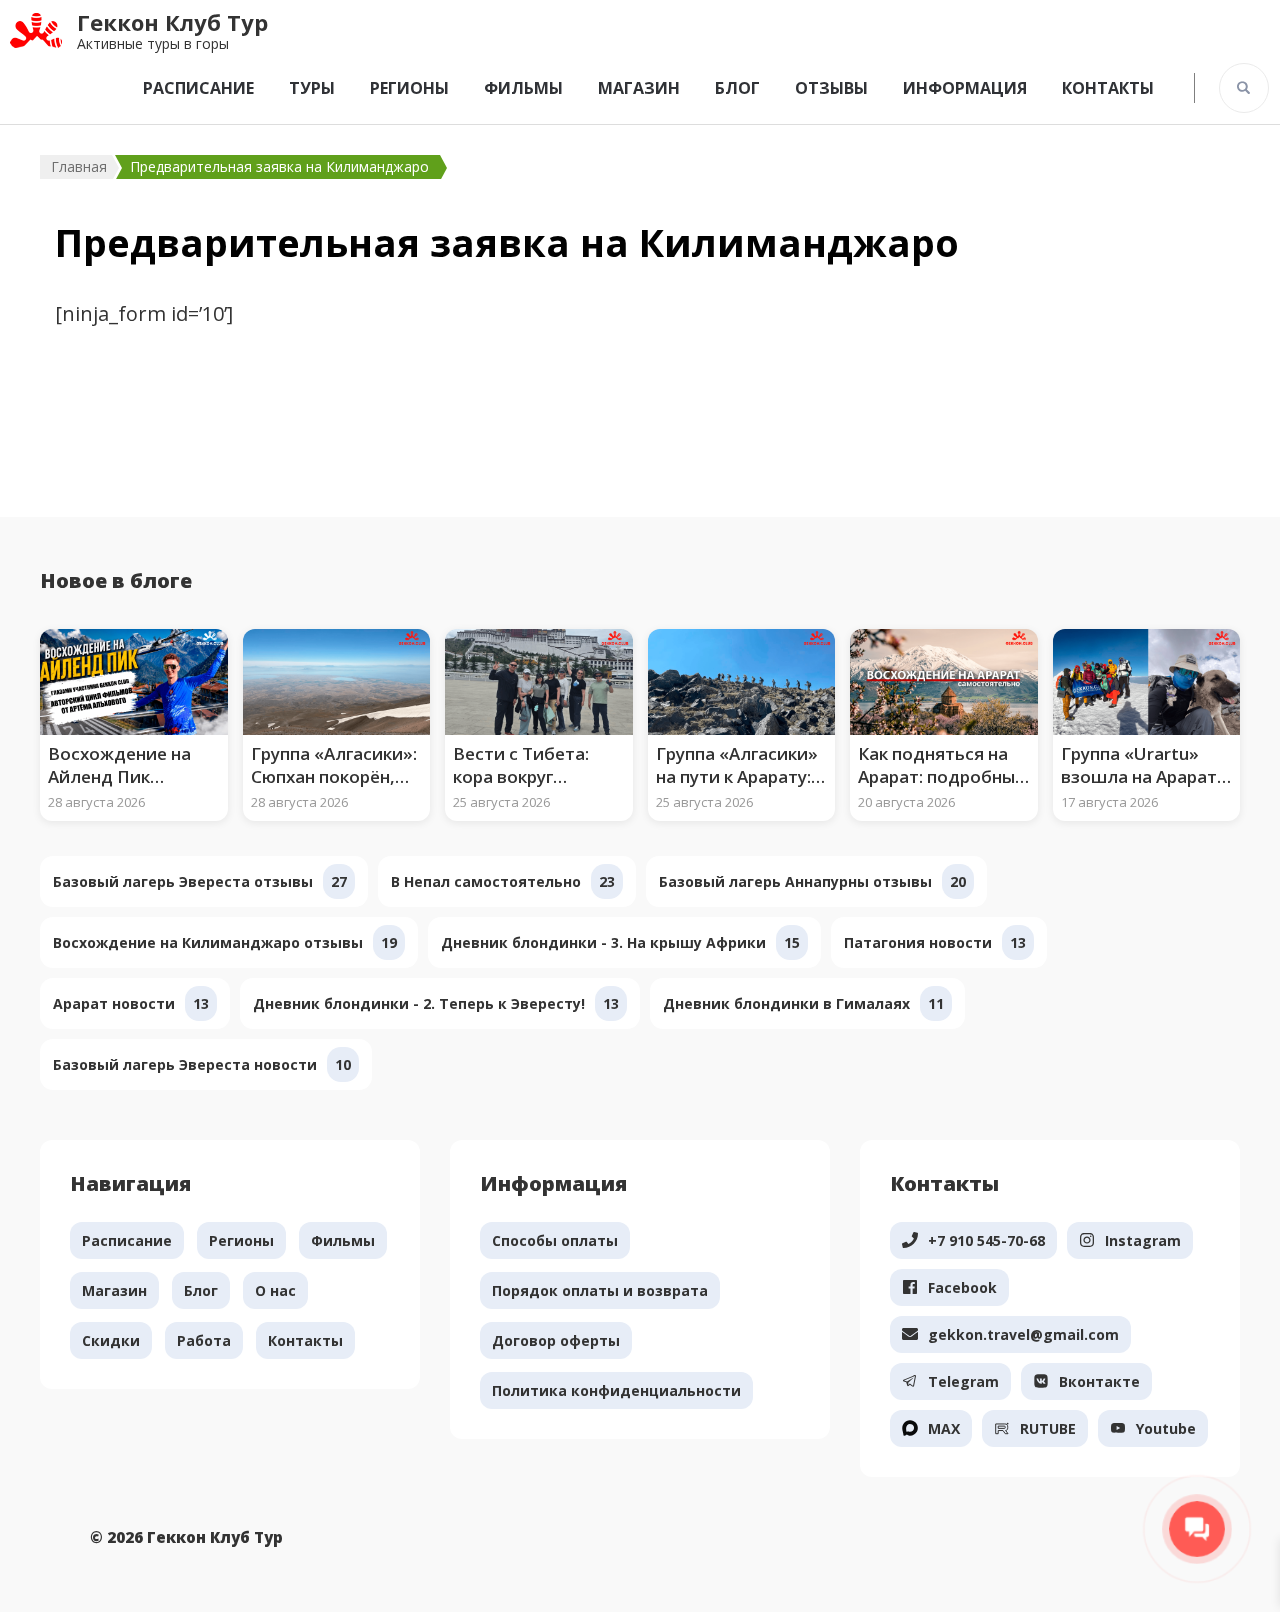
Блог (737, 88)
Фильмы (523, 88)
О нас (275, 1290)
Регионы (409, 88)
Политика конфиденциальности (616, 1390)
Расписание (198, 88)
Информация (965, 88)
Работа (204, 1340)
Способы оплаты (555, 1240)
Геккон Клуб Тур (172, 22)
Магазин (639, 88)
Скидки (111, 1340)
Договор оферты (556, 1340)
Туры (312, 88)
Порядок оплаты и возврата (600, 1290)
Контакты (1108, 88)
